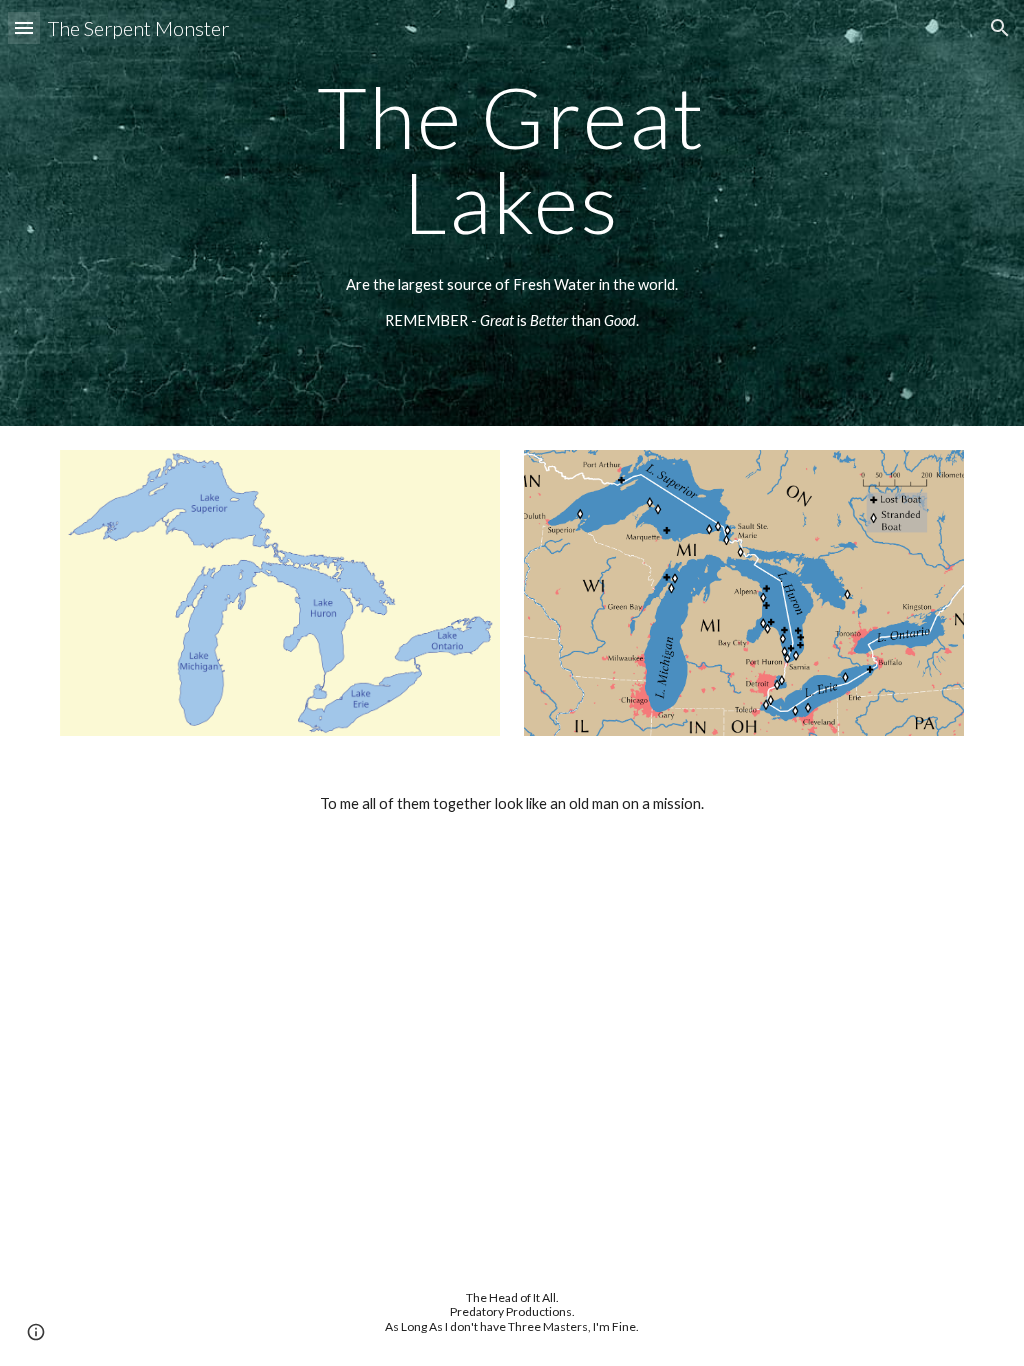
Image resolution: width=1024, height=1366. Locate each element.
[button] (24, 27)
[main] (511, 159)
